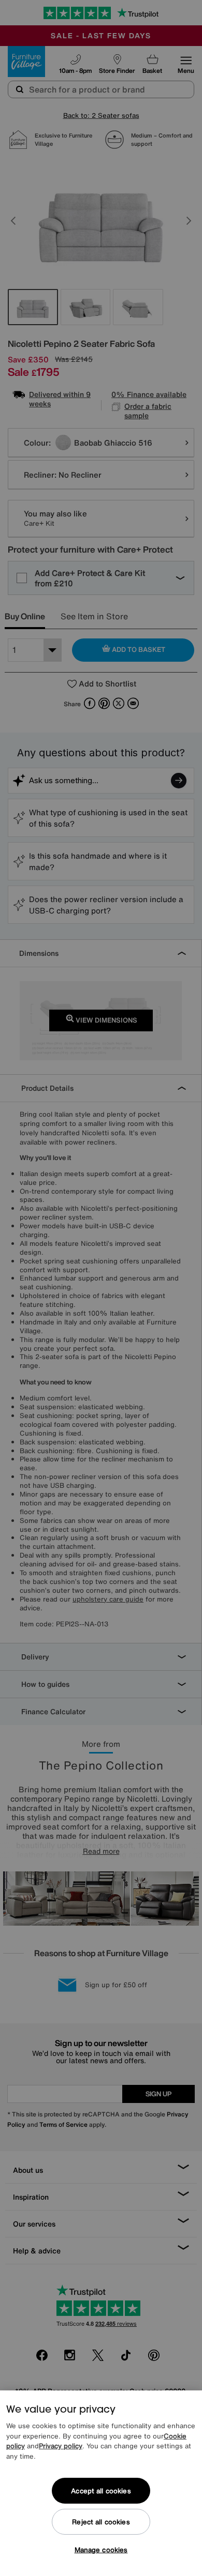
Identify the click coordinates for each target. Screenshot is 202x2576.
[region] (101, 2483)
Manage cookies (101, 2550)
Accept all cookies (101, 2491)
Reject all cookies (101, 2522)
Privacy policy (61, 2446)
